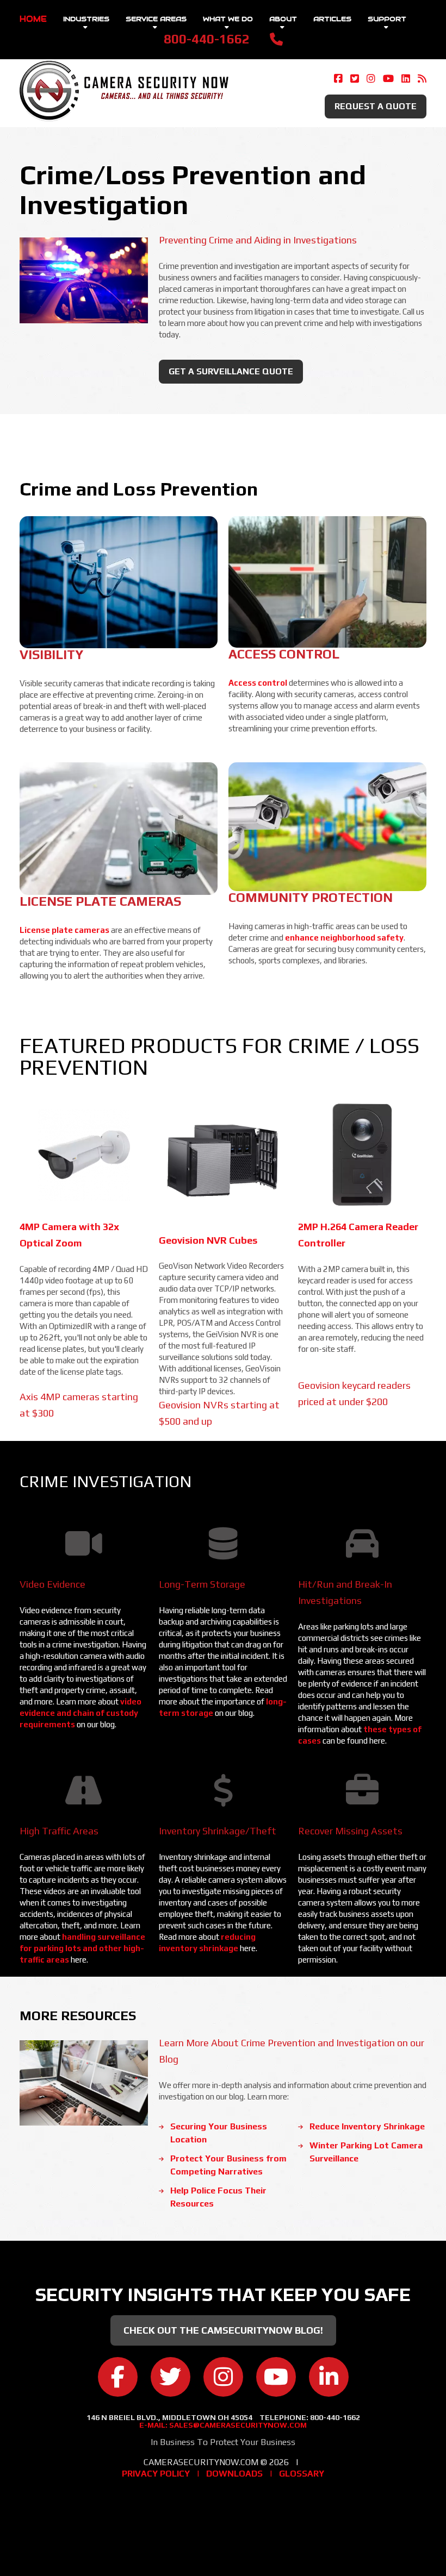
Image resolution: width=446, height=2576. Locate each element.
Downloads (234, 2474)
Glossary (302, 2474)
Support (387, 19)
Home (33, 19)
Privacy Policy (156, 2474)
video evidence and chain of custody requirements (80, 1713)
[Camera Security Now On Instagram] (371, 79)
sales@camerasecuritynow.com (238, 2425)
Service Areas (156, 19)
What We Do (228, 19)
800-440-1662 (207, 39)
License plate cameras (65, 930)
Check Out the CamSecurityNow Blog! (223, 2330)
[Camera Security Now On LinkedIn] (406, 79)
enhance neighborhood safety (344, 938)
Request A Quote (376, 106)
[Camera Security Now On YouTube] (388, 79)
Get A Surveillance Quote (231, 371)
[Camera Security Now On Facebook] (338, 79)
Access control (259, 683)
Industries (86, 19)
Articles (332, 19)
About (283, 19)
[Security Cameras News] (422, 79)
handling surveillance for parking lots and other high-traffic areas (82, 1948)
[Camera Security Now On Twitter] (355, 79)
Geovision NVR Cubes (208, 1240)
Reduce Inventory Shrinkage (367, 2126)
